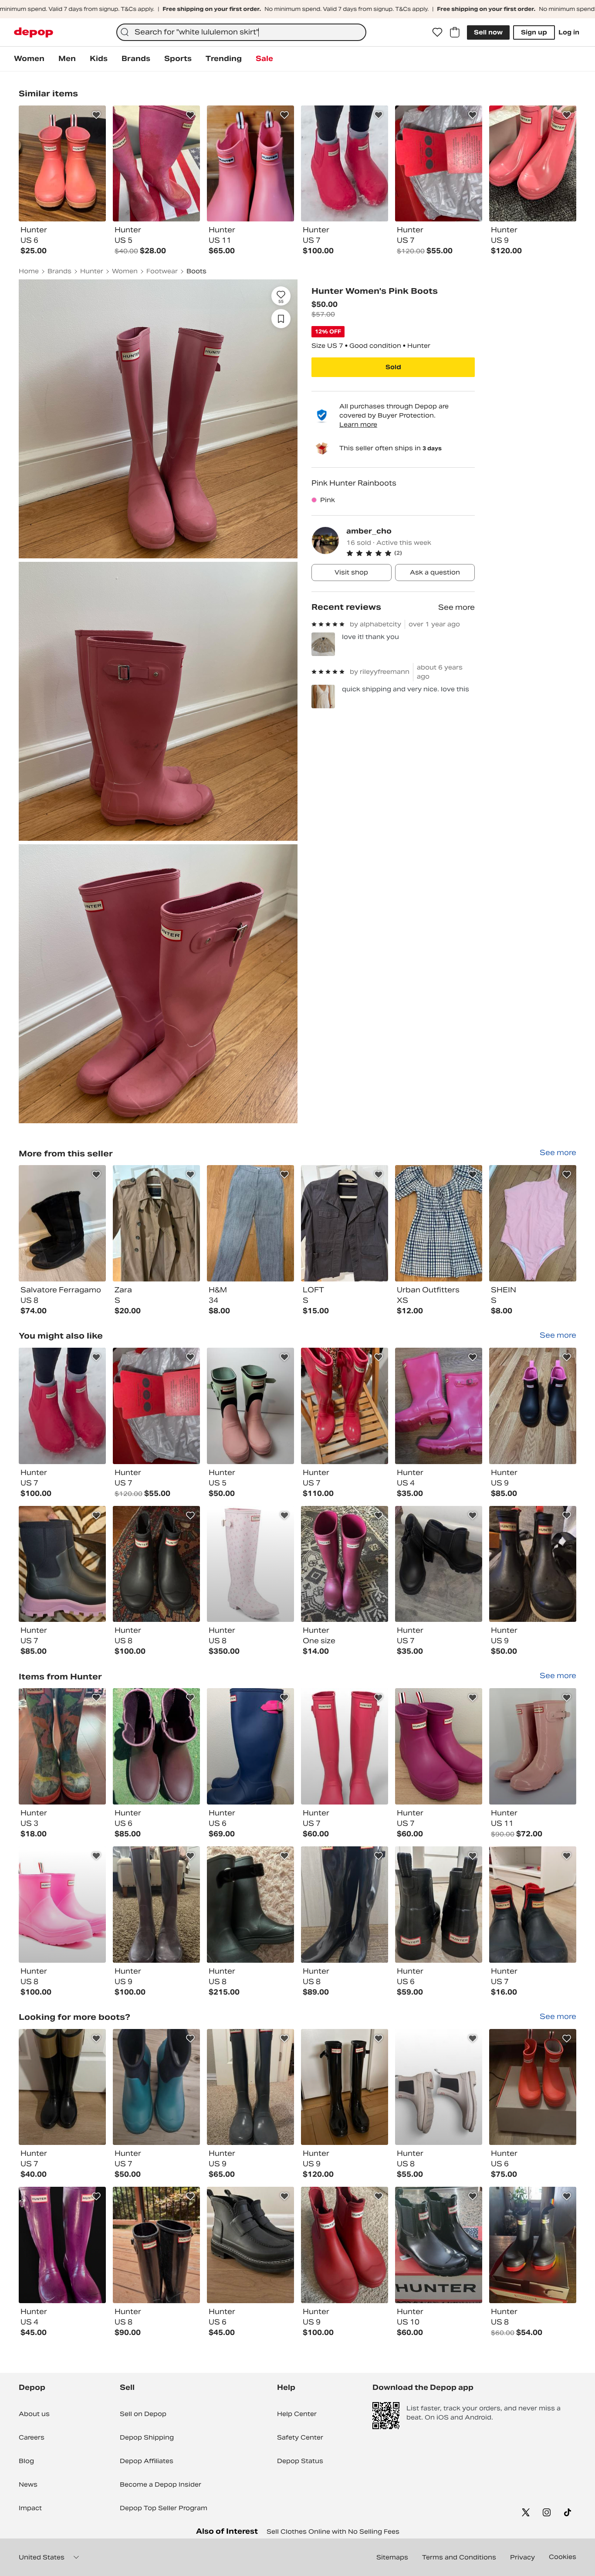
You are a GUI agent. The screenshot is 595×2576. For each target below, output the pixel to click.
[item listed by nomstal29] (62, 2245)
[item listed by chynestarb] (345, 1564)
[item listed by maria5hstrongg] (533, 2087)
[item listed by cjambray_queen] (345, 1905)
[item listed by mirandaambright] (250, 1746)
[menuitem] (29, 59)
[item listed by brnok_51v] (345, 1406)
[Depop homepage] (34, 32)
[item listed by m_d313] (62, 1746)
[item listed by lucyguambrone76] (156, 1905)
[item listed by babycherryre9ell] (250, 1905)
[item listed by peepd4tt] (156, 1406)
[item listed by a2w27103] (250, 1564)
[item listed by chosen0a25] (250, 1406)
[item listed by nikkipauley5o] (533, 1564)
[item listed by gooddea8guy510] (156, 2087)
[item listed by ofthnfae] (156, 2245)
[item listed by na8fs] (62, 2087)
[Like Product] (96, 115)
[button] (411, 553)
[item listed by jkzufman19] (62, 1406)
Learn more (358, 425)
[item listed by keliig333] (533, 2245)
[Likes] (437, 32)
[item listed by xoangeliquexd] (62, 1564)
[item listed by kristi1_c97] (156, 1564)
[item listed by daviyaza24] (345, 2245)
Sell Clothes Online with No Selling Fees (333, 2532)
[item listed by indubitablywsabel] (62, 1905)
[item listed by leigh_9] (439, 2087)
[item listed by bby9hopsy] (439, 1905)
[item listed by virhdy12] (439, 1406)
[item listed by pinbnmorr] (533, 1746)
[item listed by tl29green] (439, 2245)
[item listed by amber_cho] (62, 1223)
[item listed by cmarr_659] (533, 1406)
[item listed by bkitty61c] (156, 1746)
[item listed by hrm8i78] (439, 1564)
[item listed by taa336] (345, 1746)
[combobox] (241, 32)
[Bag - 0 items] (455, 32)
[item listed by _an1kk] (345, 2087)
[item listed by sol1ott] (250, 2087)
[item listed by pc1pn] (250, 2245)
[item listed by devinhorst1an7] (439, 1746)
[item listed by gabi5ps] (533, 1905)
